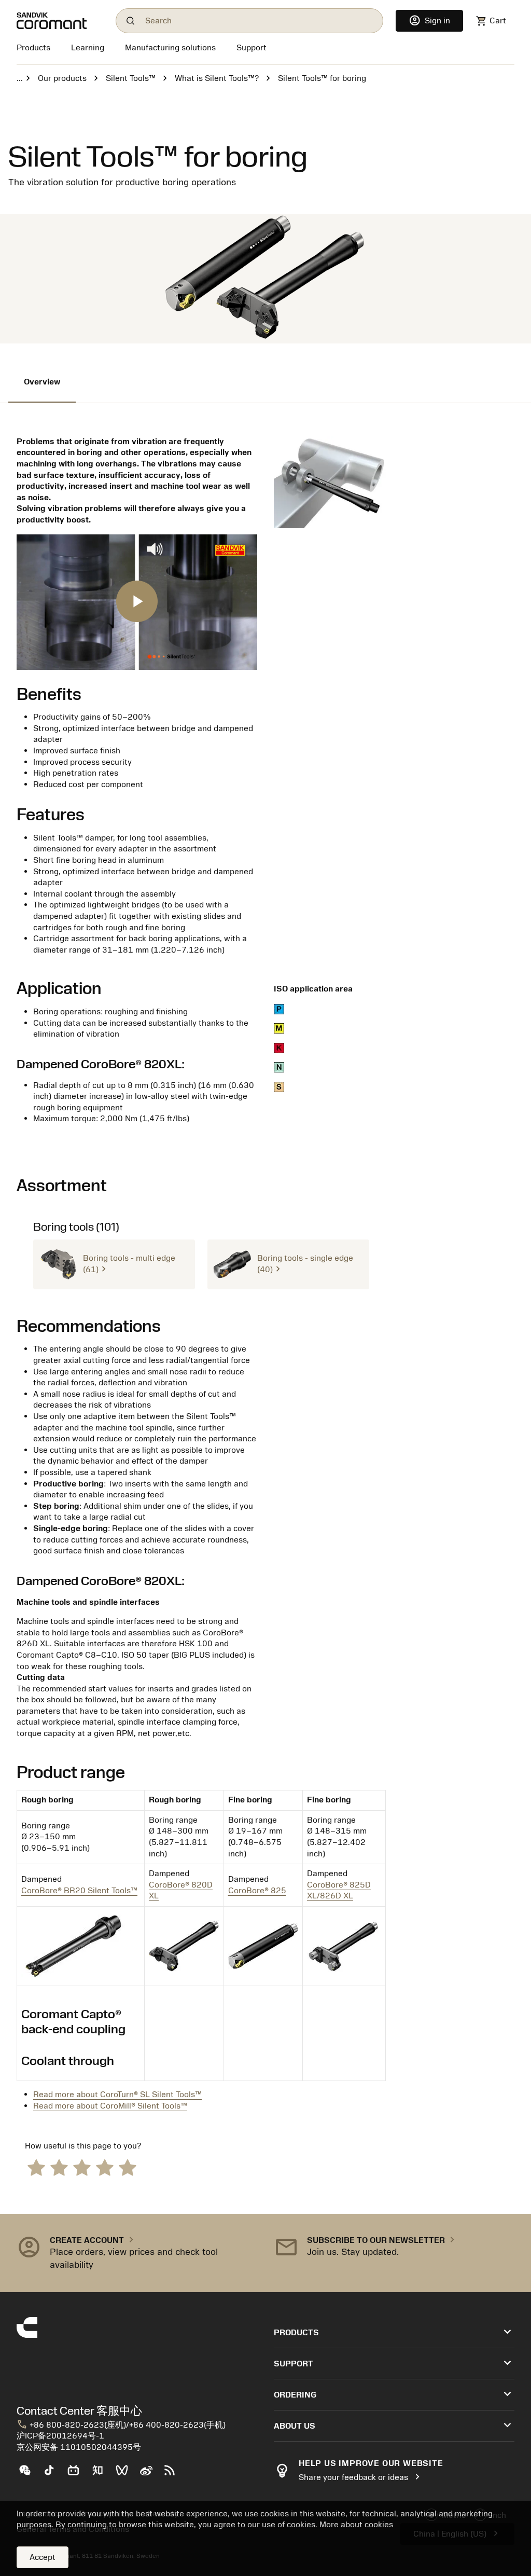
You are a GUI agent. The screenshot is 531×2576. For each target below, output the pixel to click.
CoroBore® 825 (257, 1891)
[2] (59, 2167)
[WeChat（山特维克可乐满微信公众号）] (29, 2474)
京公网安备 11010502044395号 (79, 2447)
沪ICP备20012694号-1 (60, 2436)
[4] (105, 2167)
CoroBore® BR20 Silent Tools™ (79, 1891)
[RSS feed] (174, 2474)
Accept (43, 2557)
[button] (114, 1264)
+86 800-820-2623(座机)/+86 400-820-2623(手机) (121, 2425)
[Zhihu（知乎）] (102, 2474)
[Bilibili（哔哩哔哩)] (78, 2474)
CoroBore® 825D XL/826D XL (339, 1891)
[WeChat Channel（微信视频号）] (126, 2474)
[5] (128, 2167)
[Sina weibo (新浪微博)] (150, 2474)
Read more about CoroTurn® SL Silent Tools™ (117, 2095)
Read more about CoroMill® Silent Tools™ (110, 2106)
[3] (82, 2167)
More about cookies (356, 2525)
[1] (36, 2167)
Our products (62, 78)
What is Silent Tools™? (217, 78)
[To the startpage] (60, 21)
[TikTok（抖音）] (53, 2474)
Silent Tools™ (131, 78)
